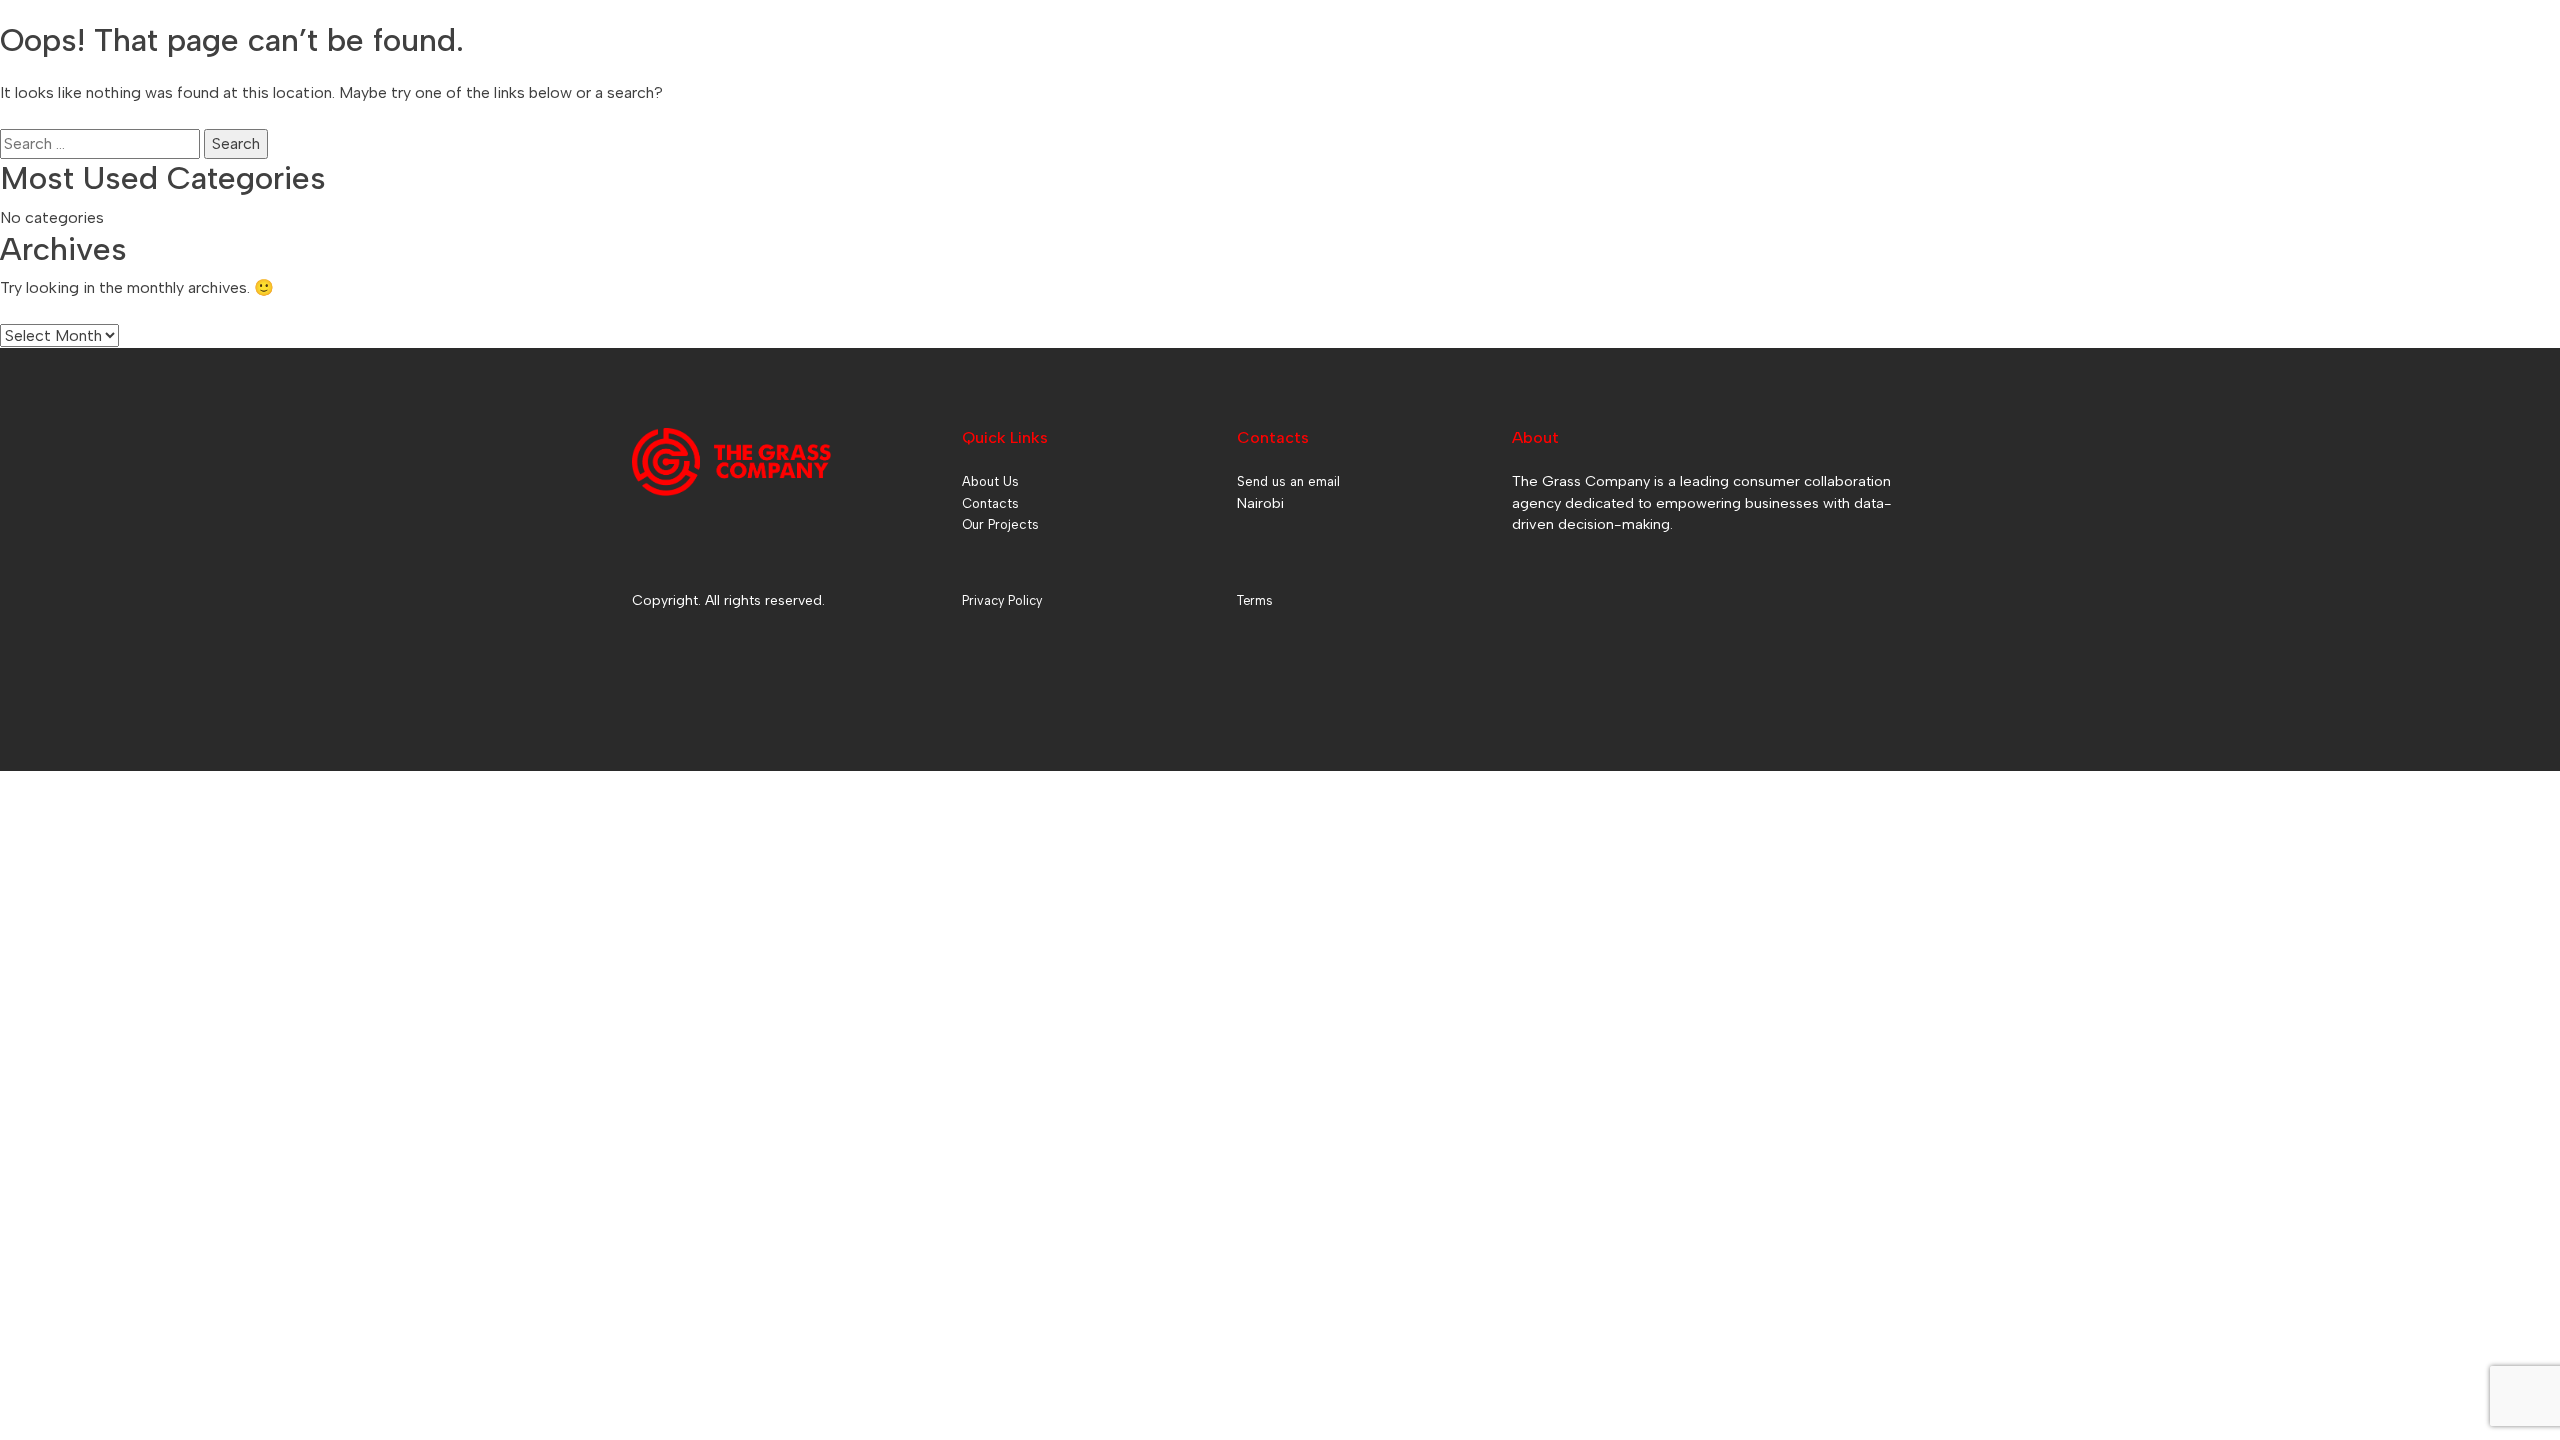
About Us (990, 481)
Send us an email (1288, 481)
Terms (1254, 600)
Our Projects (1000, 524)
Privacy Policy (1002, 600)
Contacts (990, 503)
